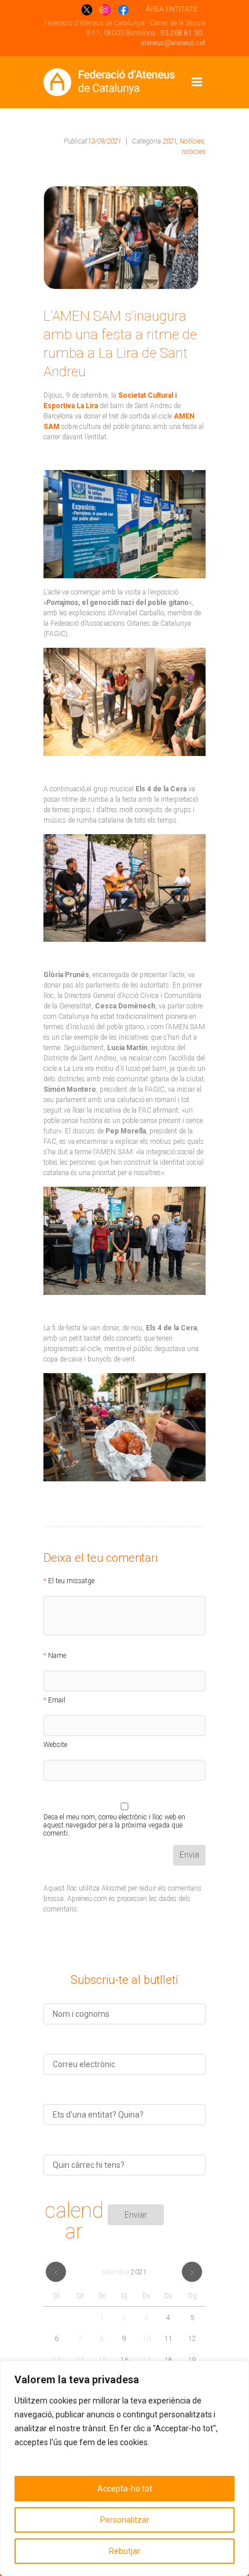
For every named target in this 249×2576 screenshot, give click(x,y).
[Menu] (197, 82)
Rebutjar (124, 2551)
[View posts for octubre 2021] (192, 2272)
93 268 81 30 (181, 33)
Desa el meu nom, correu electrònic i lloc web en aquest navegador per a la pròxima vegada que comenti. (114, 1819)
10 (147, 2339)
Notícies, (193, 141)
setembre (124, 2272)
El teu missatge (71, 1581)
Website (55, 1745)
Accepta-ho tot (125, 2489)
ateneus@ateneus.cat (173, 43)
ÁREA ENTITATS (171, 9)
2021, (170, 141)
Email (57, 1700)
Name (57, 1656)
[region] (124, 2468)
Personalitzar (125, 2520)
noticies (194, 152)
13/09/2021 (104, 141)
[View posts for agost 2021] (56, 2272)
